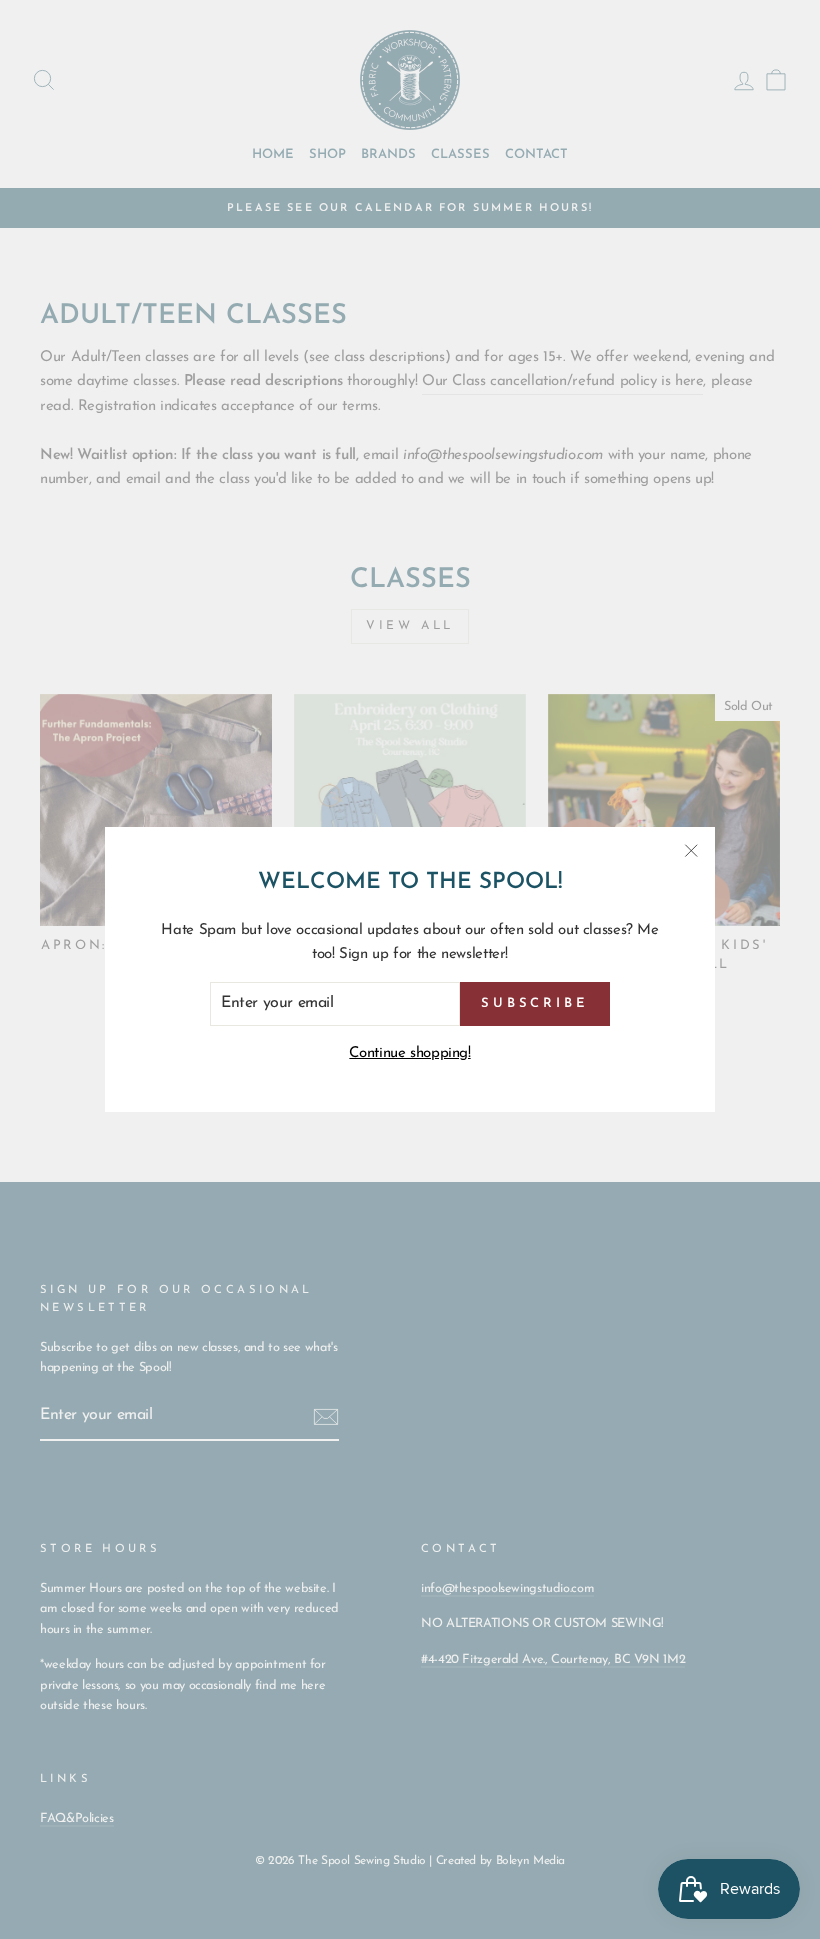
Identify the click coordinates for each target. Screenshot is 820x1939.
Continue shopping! (409, 1053)
